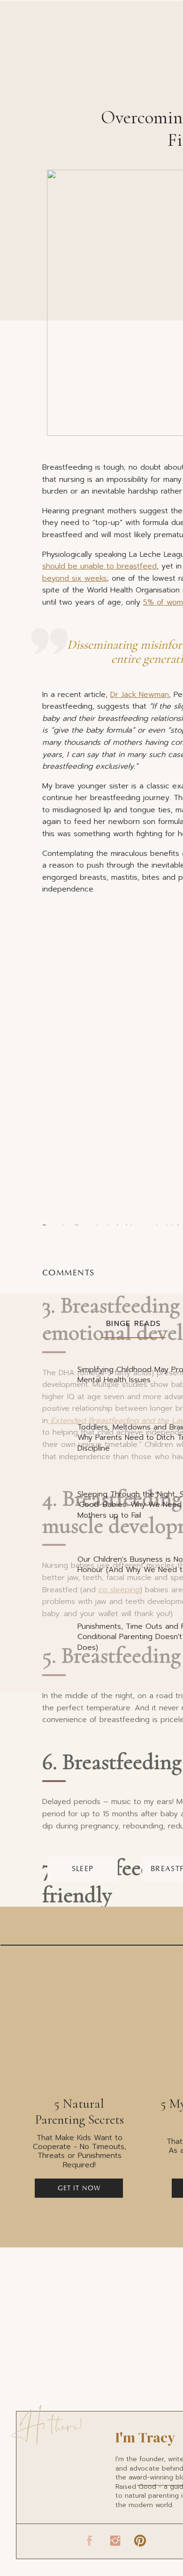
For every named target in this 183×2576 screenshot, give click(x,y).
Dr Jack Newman (140, 695)
